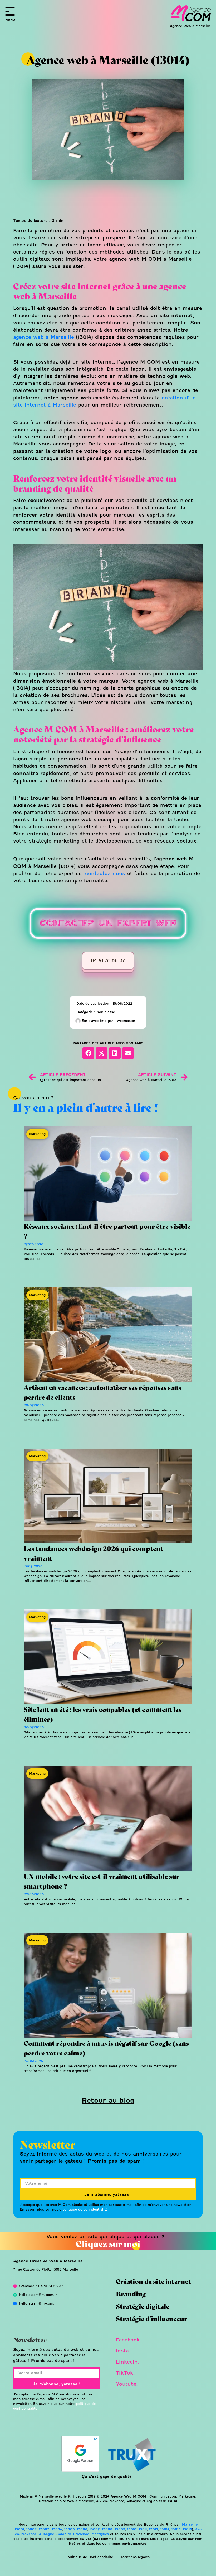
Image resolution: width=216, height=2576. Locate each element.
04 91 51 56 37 (108, 961)
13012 (154, 2529)
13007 (95, 2529)
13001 (19, 2529)
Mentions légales (135, 2557)
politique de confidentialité (85, 2209)
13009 (120, 2529)
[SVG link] (191, 13)
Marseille (189, 2525)
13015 (176, 2529)
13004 (57, 2529)
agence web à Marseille (44, 337)
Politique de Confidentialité (90, 2557)
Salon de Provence (73, 2534)
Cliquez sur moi (108, 2243)
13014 (165, 2529)
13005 (69, 2529)
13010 (132, 2529)
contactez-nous (105, 874)
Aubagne (46, 2534)
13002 (31, 2529)
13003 (44, 2529)
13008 (107, 2529)
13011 (143, 2529)
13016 (187, 2529)
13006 (82, 2529)
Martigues (100, 2534)
